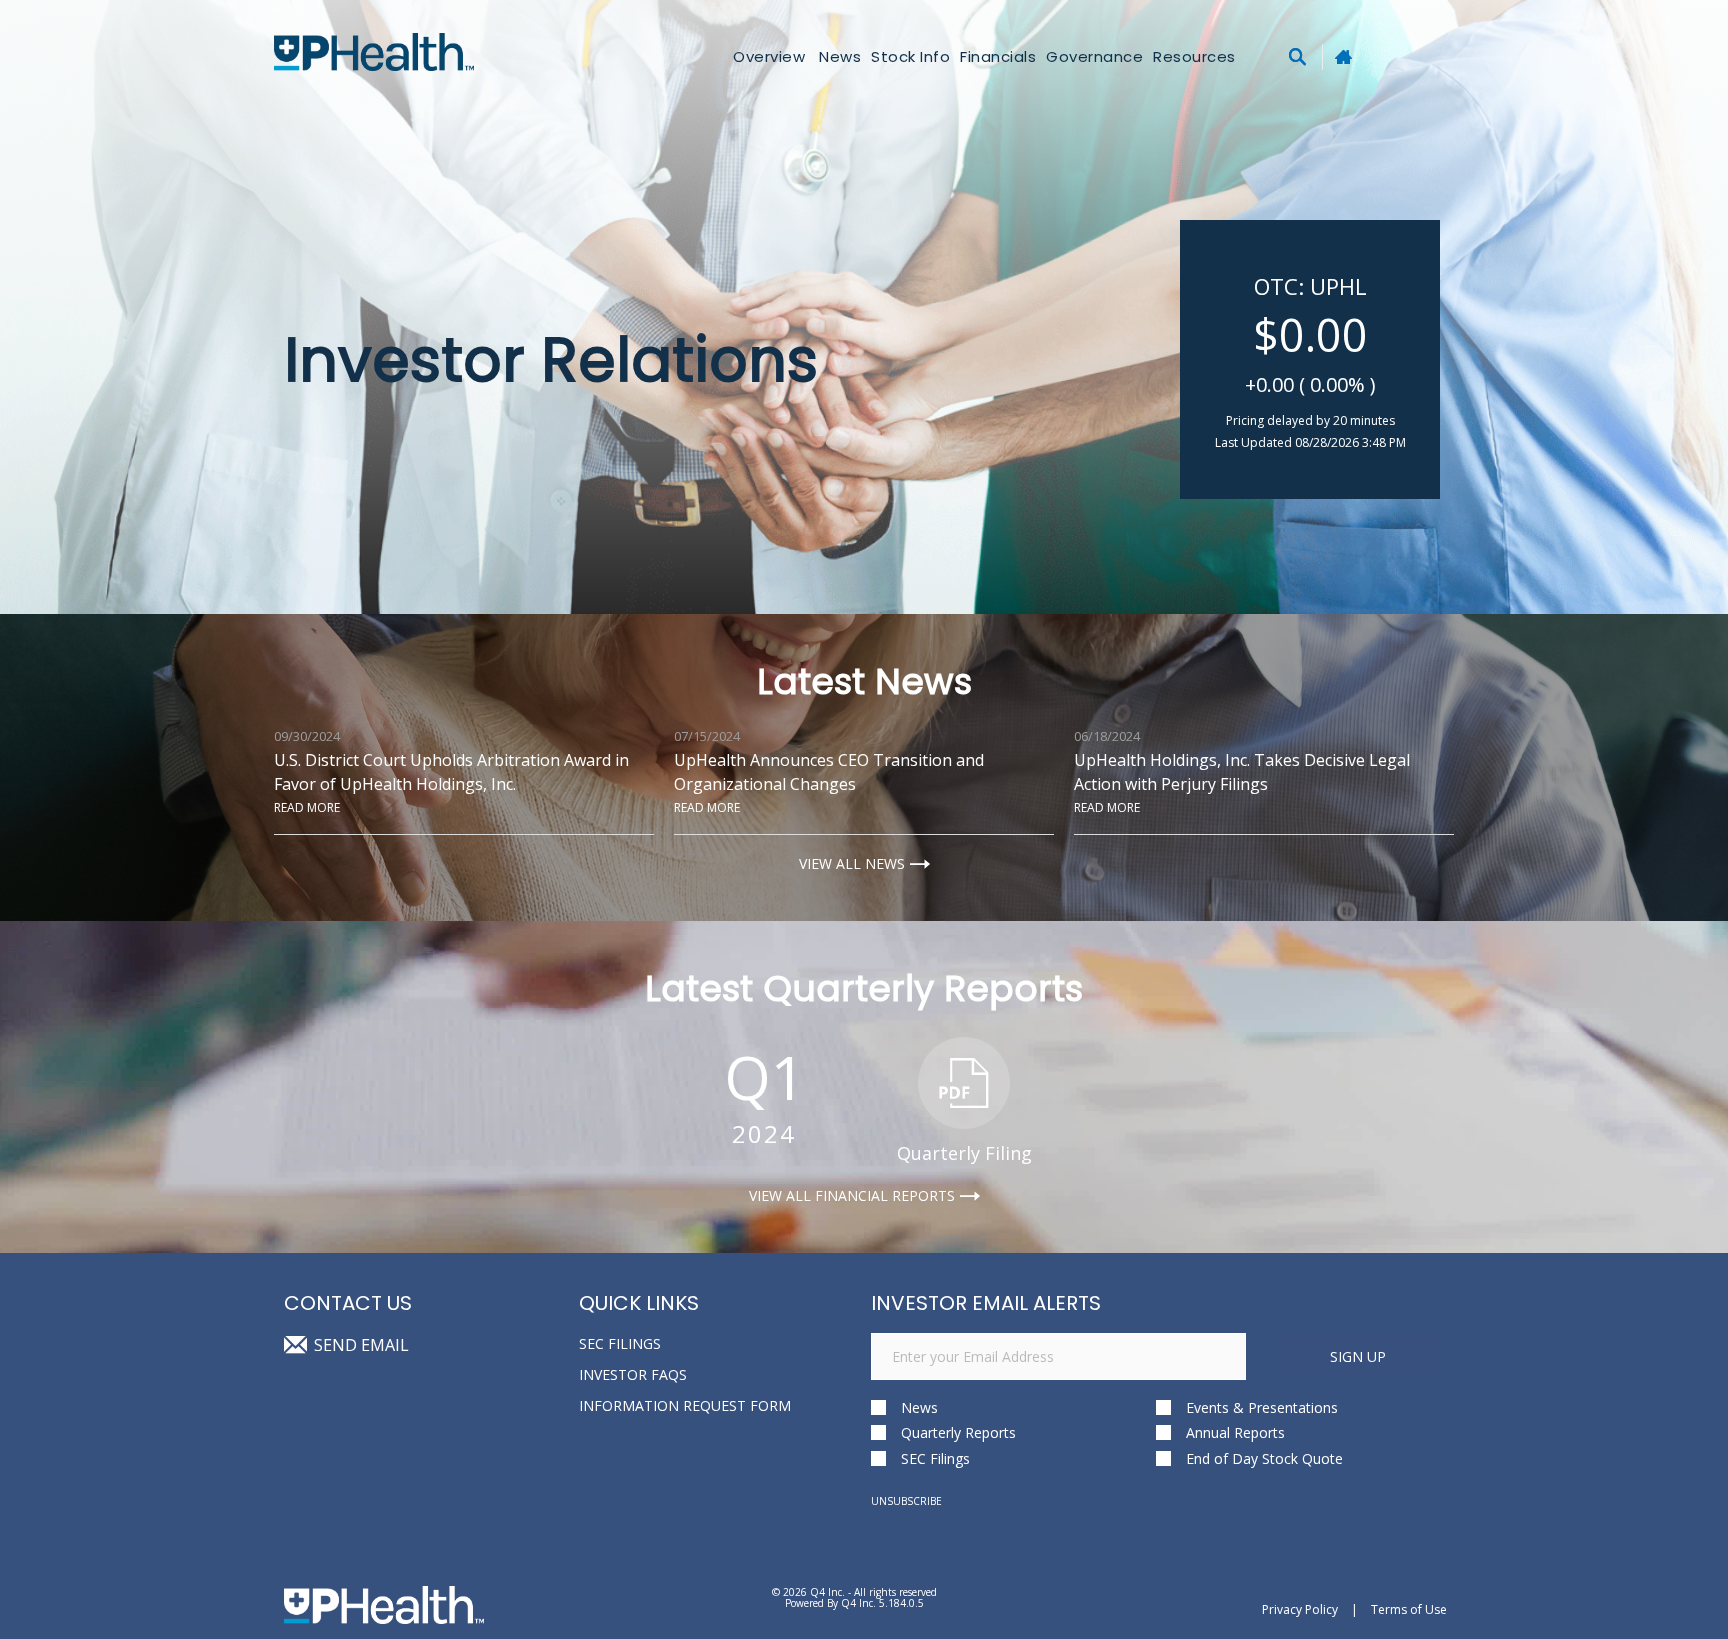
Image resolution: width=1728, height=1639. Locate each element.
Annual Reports (1235, 1432)
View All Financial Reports (852, 1196)
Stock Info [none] (910, 56)
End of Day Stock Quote (1264, 1458)
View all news (852, 864)
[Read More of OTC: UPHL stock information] (1310, 359)
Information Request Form (685, 1405)
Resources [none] (1194, 56)
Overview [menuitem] (769, 56)
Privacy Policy (1300, 1609)
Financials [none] (998, 56)
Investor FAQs (633, 1374)
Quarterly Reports (958, 1432)
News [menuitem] (840, 56)
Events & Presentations (1262, 1407)
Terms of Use (1409, 1609)
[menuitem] (910, 56)
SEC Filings (620, 1343)
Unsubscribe (906, 1501)
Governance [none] (1094, 56)
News (919, 1407)
